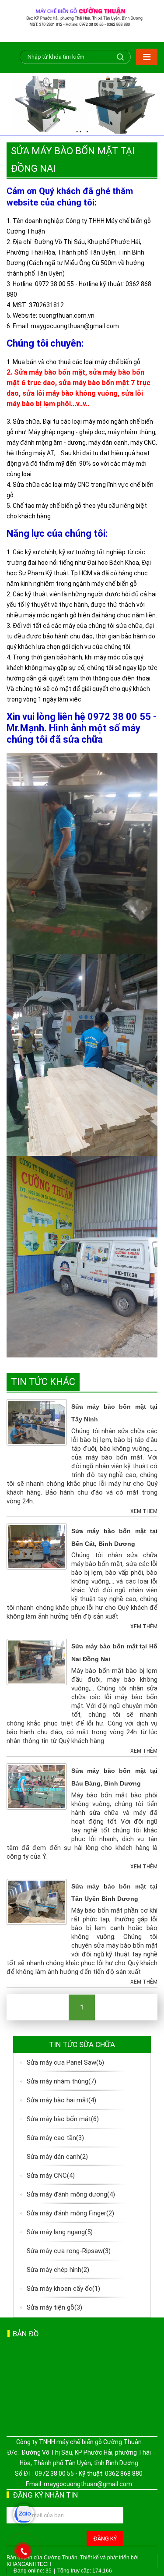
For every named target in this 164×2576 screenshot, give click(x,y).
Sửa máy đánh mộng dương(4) (71, 2194)
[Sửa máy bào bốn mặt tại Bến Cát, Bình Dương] (37, 1546)
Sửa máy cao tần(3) (55, 2138)
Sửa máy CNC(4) (51, 2176)
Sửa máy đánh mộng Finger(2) (70, 2213)
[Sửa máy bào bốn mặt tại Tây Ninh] (37, 1422)
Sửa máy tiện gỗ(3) (54, 2307)
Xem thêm (144, 1511)
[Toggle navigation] (147, 57)
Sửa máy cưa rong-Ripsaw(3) (69, 2251)
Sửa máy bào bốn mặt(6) (63, 2119)
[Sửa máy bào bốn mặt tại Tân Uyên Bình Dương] (37, 1901)
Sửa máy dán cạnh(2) (57, 2157)
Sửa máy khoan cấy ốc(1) (63, 2289)
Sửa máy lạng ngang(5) (60, 2232)
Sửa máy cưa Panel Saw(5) (65, 2062)
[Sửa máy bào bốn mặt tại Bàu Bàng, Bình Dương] (37, 1786)
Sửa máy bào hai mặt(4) (61, 2100)
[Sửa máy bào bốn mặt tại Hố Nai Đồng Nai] (37, 1662)
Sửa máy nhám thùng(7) (61, 2081)
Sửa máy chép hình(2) (58, 2270)
